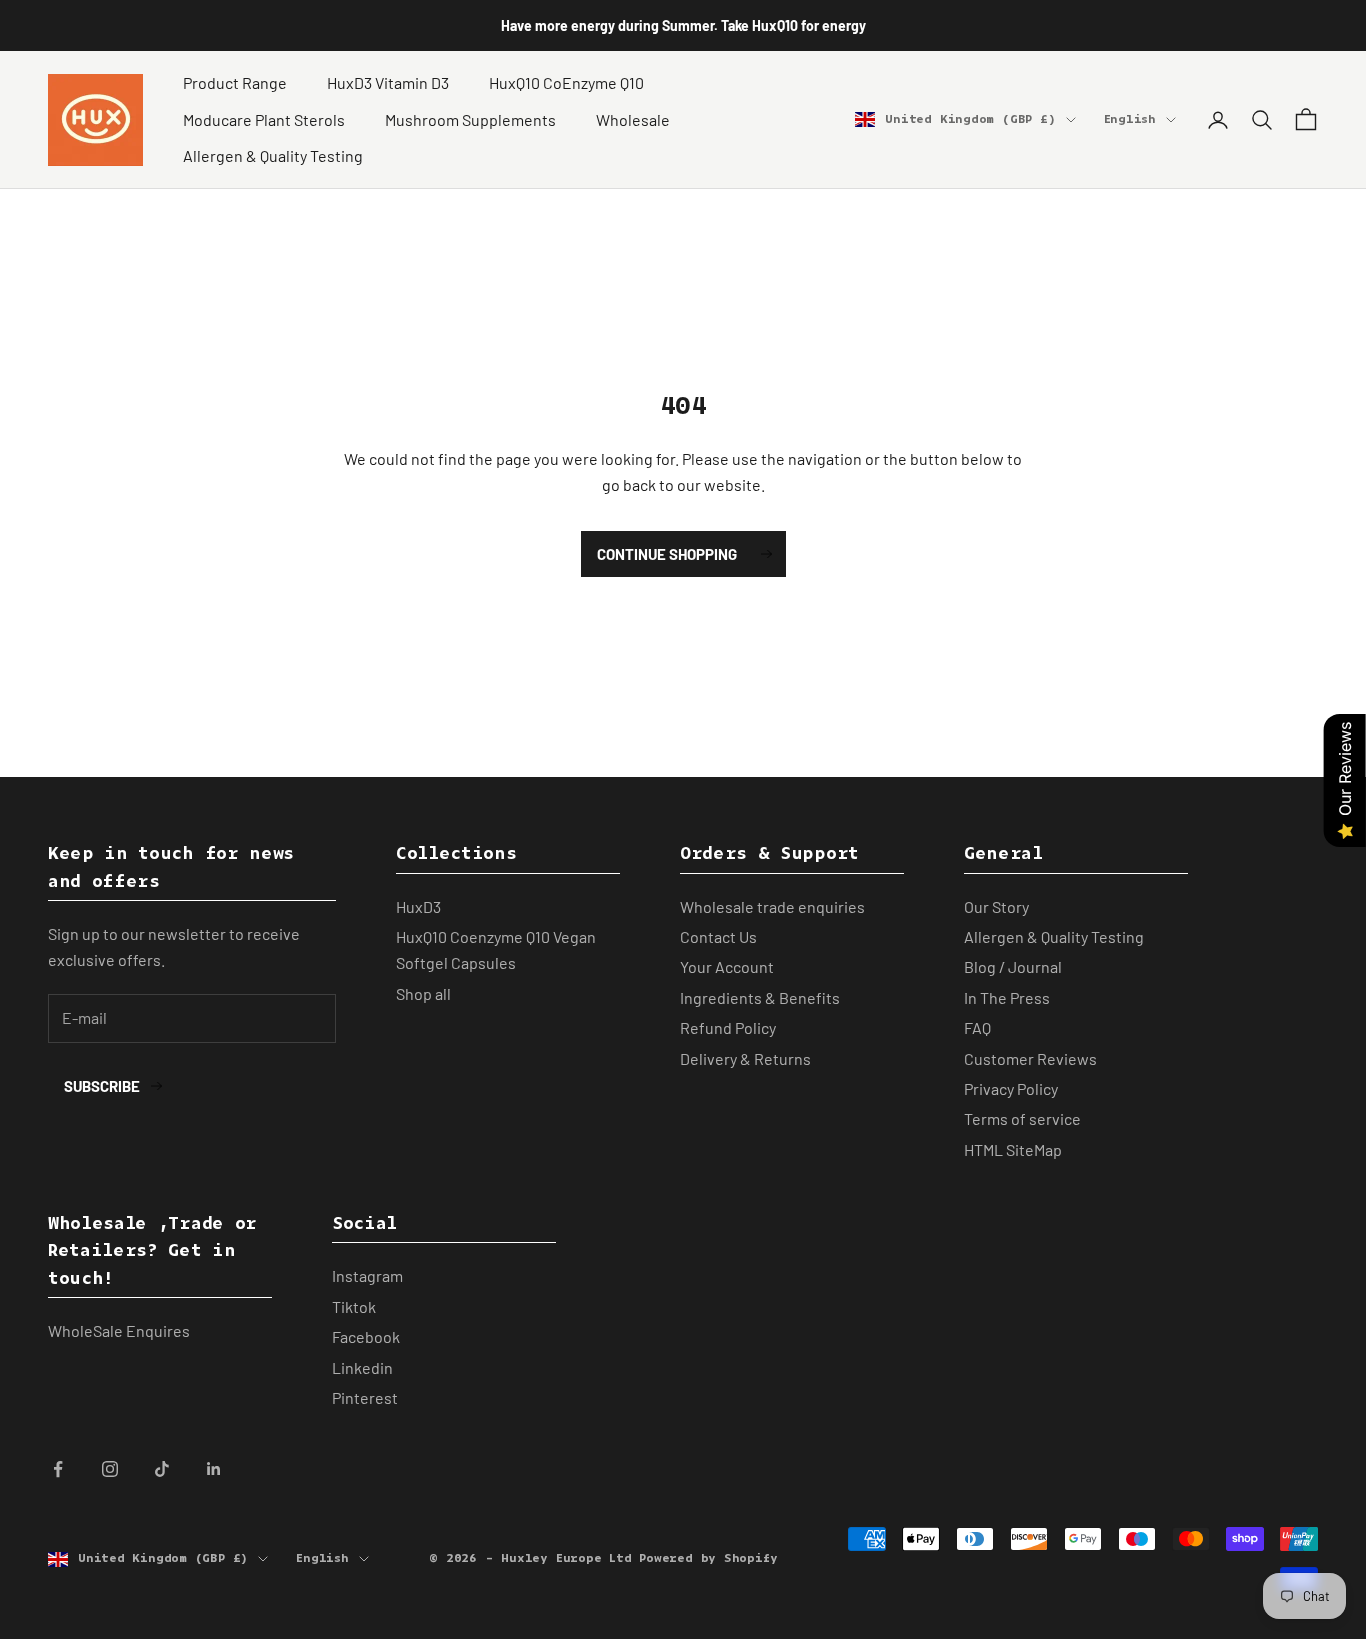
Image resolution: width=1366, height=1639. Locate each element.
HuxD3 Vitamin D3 (388, 82)
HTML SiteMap (1013, 1149)
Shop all (423, 993)
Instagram (367, 1275)
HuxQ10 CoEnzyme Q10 (566, 82)
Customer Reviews (1030, 1058)
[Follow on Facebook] (58, 1469)
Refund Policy (728, 1027)
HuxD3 (418, 906)
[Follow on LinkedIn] (214, 1469)
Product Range (235, 82)
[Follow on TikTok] (162, 1469)
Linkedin (362, 1367)
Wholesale (633, 119)
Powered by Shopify (708, 1558)
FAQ (977, 1027)
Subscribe (102, 1086)
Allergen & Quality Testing (273, 155)
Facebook (366, 1336)
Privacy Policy (1011, 1088)
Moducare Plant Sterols (264, 119)
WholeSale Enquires (119, 1330)
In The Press (1007, 997)
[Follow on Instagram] (110, 1469)
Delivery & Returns (745, 1058)
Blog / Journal (1013, 966)
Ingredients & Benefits (760, 997)
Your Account (727, 966)
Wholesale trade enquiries (772, 906)
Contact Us (718, 936)
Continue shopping (667, 554)
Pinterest (365, 1397)
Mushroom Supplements (470, 119)
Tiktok (354, 1306)
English (1130, 119)
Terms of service (1022, 1118)
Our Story (996, 906)
